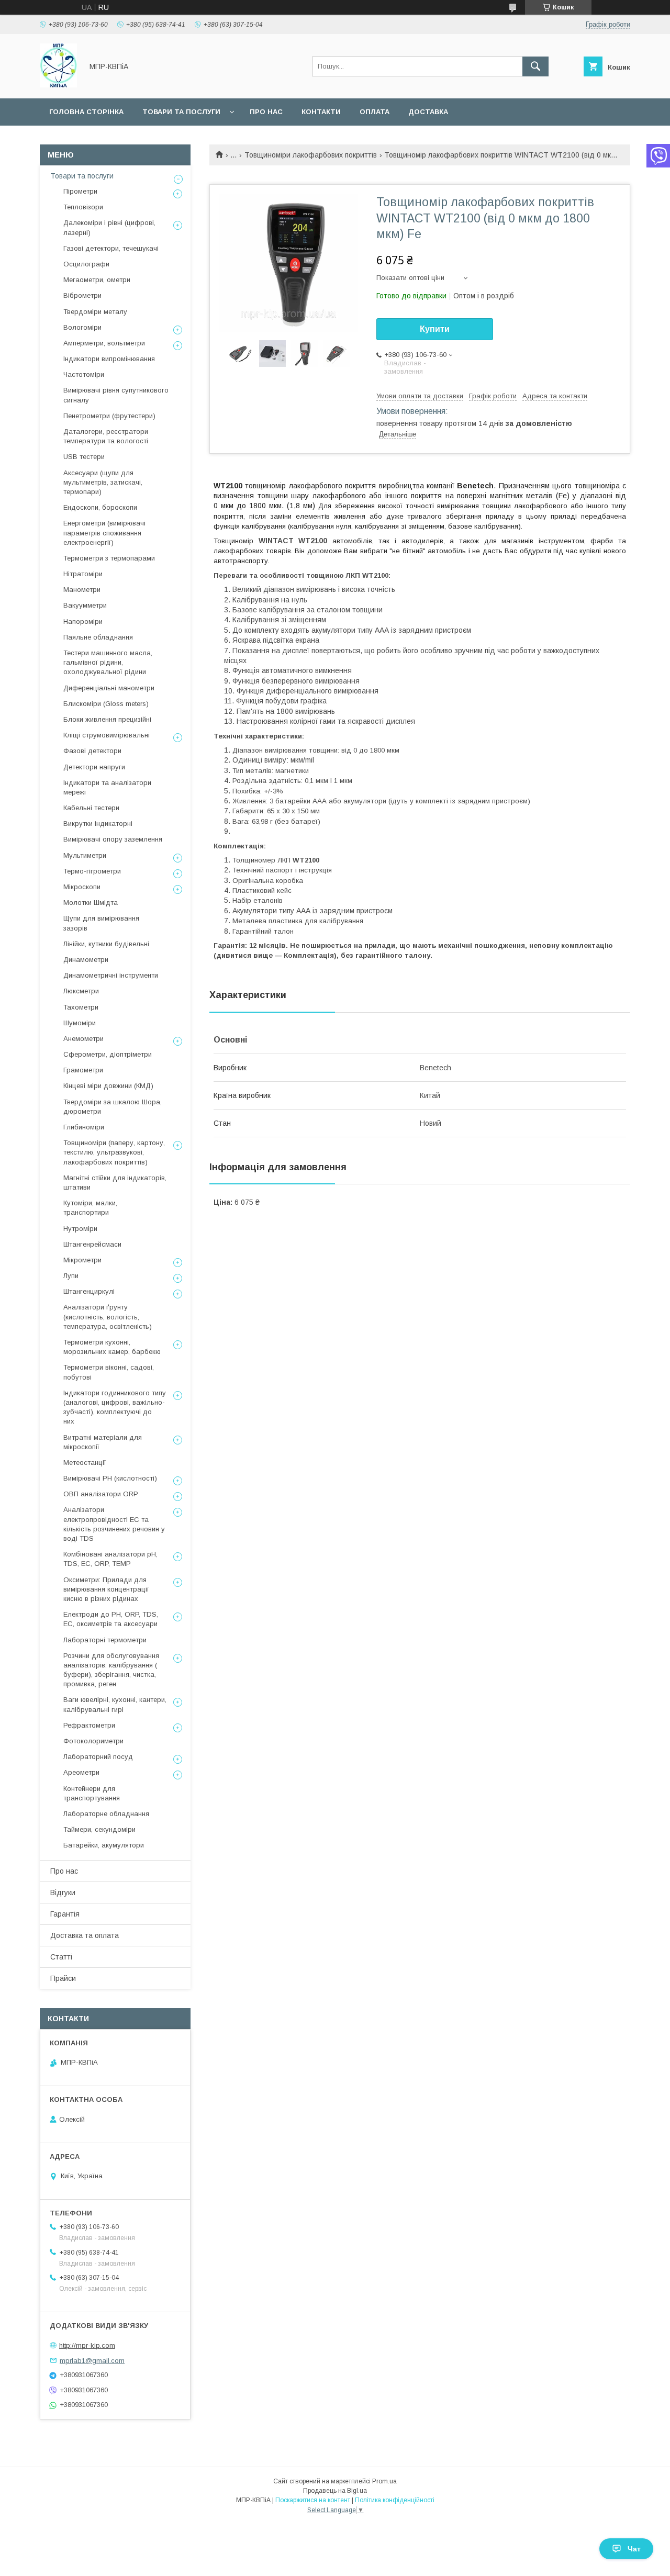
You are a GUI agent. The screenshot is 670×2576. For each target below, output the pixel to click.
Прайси (63, 1978)
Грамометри (83, 1070)
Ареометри (81, 1772)
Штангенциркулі (89, 1291)
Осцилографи (86, 264)
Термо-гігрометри (92, 871)
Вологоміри (82, 327)
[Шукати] (535, 66)
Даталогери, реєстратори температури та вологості (106, 436)
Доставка (428, 112)
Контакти (321, 112)
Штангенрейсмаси (92, 1244)
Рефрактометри (89, 1725)
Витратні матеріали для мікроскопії (103, 1442)
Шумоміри (80, 1023)
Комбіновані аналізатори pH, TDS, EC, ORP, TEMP (110, 1559)
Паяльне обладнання (98, 637)
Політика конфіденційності (395, 2500)
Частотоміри (84, 374)
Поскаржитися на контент (313, 2500)
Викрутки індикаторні (98, 824)
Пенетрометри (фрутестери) (109, 416)
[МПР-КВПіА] (58, 85)
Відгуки (63, 1892)
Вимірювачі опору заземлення (113, 839)
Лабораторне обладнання (106, 1814)
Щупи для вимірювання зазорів (101, 923)
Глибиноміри (84, 1127)
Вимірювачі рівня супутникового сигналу (116, 395)
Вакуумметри (85, 605)
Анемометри (83, 1039)
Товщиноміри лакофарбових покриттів (311, 155)
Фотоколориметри (93, 1741)
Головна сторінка (86, 112)
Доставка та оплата (85, 1935)
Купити (435, 329)
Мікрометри (82, 1260)
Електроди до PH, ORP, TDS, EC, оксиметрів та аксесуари (111, 1619)
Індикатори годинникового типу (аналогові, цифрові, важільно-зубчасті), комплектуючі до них (115, 1407)
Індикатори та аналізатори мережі (107, 787)
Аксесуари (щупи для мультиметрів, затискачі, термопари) (103, 482)
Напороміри (83, 621)
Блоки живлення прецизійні (107, 719)
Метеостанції (85, 1463)
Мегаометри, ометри (97, 280)
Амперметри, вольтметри (104, 343)
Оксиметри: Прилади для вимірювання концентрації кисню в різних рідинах (106, 1589)
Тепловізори (83, 207)
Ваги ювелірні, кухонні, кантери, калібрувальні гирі (115, 1704)
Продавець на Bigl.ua (335, 2491)
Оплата (375, 112)
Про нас (266, 112)
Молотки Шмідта (91, 903)
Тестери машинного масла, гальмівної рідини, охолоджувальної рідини (108, 662)
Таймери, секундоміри (99, 1829)
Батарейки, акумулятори (104, 1845)
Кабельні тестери (91, 808)
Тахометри (81, 1007)
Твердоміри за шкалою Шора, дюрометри (113, 1107)
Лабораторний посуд (98, 1757)
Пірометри (80, 191)
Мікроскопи (82, 887)
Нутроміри (80, 1229)
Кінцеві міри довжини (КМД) (108, 1086)
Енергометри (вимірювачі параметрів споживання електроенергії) (104, 533)
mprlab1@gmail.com (92, 2360)
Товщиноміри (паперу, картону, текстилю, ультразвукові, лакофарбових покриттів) (114, 1152)
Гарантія (65, 1914)
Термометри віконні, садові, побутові (109, 1372)
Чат (634, 2549)
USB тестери (84, 457)
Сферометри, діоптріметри (108, 1054)
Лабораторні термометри (105, 1640)
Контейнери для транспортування (92, 1793)
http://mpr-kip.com (87, 2345)
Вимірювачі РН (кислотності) (110, 1478)
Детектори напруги (94, 767)
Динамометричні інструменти (111, 975)
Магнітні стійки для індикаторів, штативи (115, 1183)
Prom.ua (384, 2481)
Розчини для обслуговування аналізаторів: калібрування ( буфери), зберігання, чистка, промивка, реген (111, 1670)
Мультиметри (85, 855)
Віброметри (82, 295)
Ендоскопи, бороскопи (100, 507)
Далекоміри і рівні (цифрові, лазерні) (109, 227)
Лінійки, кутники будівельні (106, 944)
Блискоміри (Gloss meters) (106, 704)
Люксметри (81, 991)
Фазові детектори (92, 751)
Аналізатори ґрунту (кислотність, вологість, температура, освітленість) (108, 1317)
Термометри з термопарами (109, 558)
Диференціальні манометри (109, 688)
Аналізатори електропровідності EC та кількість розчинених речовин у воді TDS (114, 1524)
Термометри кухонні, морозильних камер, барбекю (112, 1347)
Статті (61, 1957)
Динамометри (86, 960)
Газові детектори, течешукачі (111, 248)
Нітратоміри (83, 574)
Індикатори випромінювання (109, 359)
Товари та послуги (181, 112)
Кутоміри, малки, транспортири (90, 1208)
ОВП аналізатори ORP (101, 1494)
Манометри (82, 590)
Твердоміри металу (95, 312)
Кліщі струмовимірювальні (107, 735)
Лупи (71, 1276)
